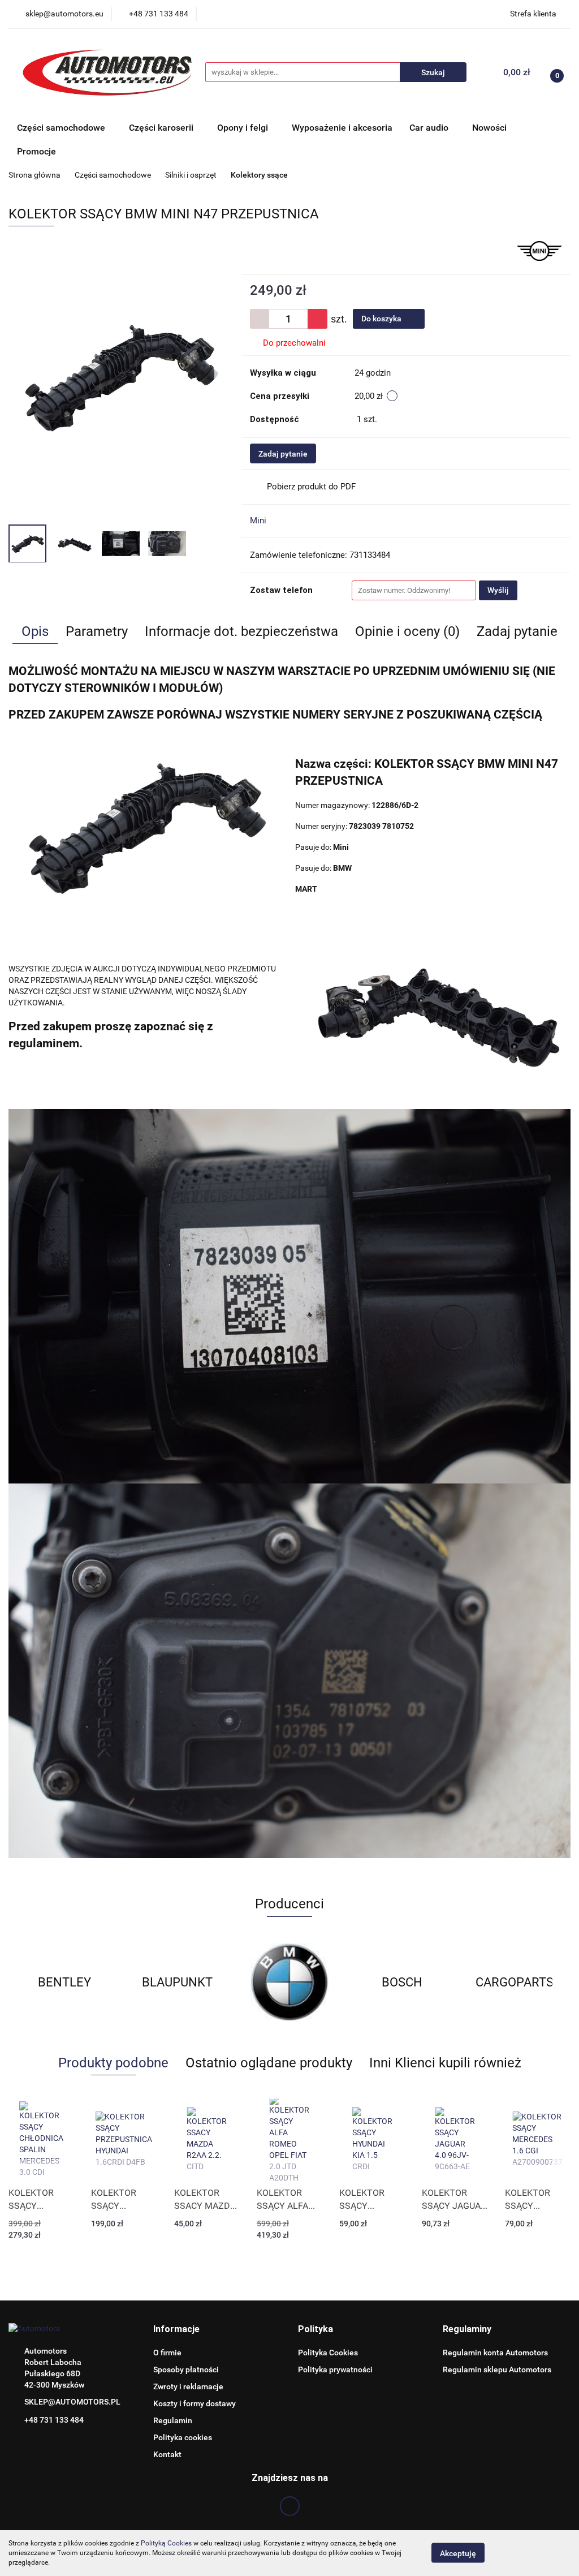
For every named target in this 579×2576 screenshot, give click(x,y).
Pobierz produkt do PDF (311, 487)
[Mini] (539, 250)
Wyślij (498, 590)
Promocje (36, 151)
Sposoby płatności (186, 2369)
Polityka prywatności (335, 2369)
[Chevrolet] (514, 1982)
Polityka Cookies (328, 2353)
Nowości (489, 128)
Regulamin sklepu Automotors (497, 2369)
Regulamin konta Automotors (495, 2353)
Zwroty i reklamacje (188, 2386)
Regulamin (173, 2420)
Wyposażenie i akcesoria (342, 128)
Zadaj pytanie (283, 454)
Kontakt (167, 2454)
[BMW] (177, 1982)
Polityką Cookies (166, 2543)
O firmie (167, 2353)
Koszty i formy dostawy (195, 2403)
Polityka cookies (183, 2437)
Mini (258, 521)
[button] (176, 2330)
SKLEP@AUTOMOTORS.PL (72, 2402)
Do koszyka (382, 319)
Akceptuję (458, 2553)
